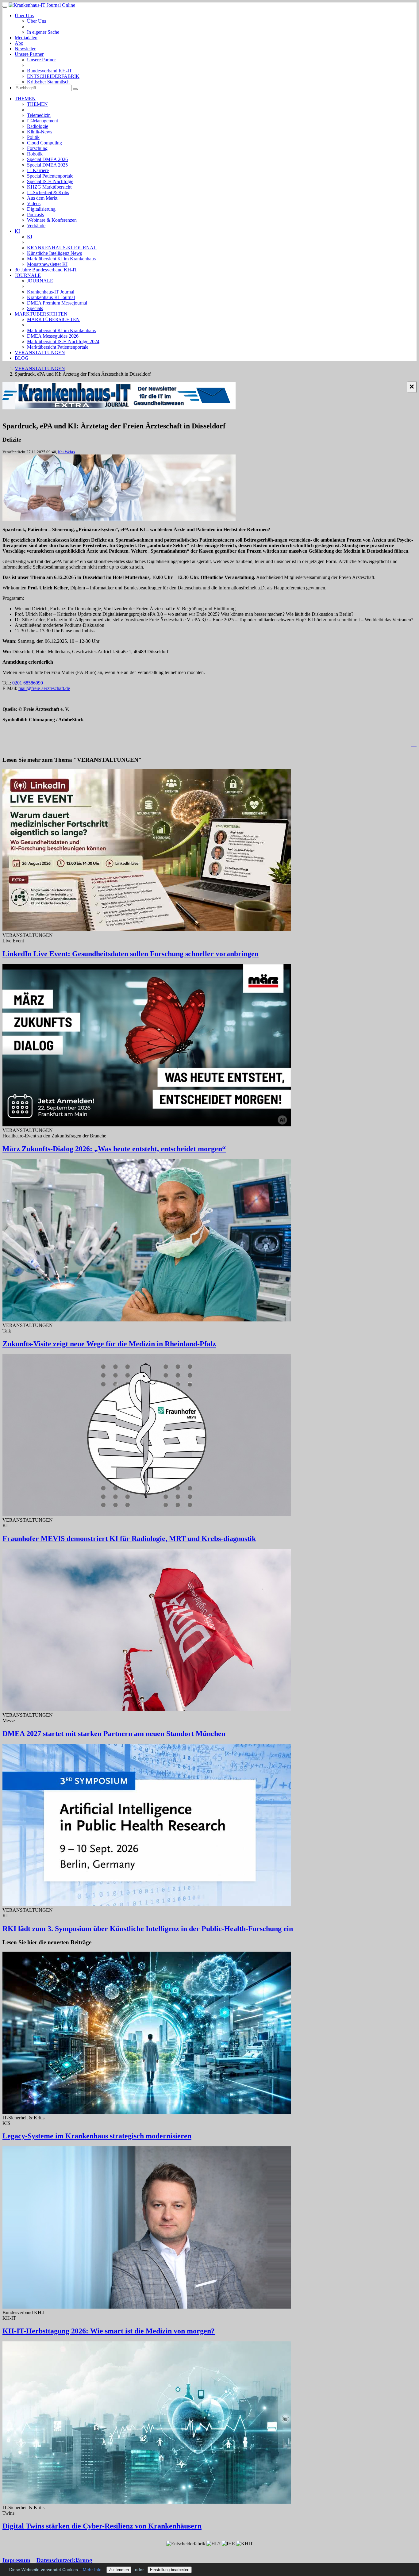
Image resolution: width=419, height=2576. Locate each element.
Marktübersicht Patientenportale (58, 347)
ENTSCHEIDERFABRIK (53, 76)
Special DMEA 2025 (47, 165)
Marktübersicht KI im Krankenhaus (61, 259)
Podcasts (35, 215)
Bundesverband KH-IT (50, 71)
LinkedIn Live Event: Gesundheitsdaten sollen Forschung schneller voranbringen (131, 954)
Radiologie (38, 126)
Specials (35, 308)
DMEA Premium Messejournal (57, 303)
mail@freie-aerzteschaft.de (44, 688)
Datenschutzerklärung (64, 2560)
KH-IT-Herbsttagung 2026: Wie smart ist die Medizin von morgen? (109, 2331)
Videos (34, 203)
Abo (19, 43)
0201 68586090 (28, 683)
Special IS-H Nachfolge (50, 181)
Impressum (16, 2560)
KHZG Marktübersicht (49, 187)
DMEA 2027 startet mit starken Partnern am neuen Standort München (114, 1734)
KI (17, 231)
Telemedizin (39, 115)
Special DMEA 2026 (47, 159)
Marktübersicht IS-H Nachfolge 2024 (63, 341)
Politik (33, 137)
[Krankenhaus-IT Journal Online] (42, 5)
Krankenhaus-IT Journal (51, 292)
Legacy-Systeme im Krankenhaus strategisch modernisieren (97, 2136)
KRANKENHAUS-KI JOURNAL (62, 248)
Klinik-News (40, 132)
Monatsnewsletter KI (47, 264)
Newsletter (25, 49)
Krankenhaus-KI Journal (51, 297)
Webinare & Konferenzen (52, 220)
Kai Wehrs (66, 452)
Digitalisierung (41, 209)
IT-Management (42, 121)
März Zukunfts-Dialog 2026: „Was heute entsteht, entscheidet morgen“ (114, 1149)
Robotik (35, 154)
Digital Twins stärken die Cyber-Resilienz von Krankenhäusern (102, 2526)
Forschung (37, 148)
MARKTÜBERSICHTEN (41, 314)
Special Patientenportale (50, 176)
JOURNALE (28, 275)
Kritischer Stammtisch (48, 82)
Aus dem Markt (42, 198)
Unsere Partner (29, 54)
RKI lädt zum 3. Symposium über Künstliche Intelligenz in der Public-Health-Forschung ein (148, 1929)
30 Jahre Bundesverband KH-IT (46, 270)
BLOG (22, 358)
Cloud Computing (44, 143)
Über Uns (24, 15)
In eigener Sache (43, 32)
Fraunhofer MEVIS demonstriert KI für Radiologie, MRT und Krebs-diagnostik (129, 1539)
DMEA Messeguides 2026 (53, 336)
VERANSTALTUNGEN (40, 353)
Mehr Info (92, 2570)
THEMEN (25, 99)
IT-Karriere (38, 170)
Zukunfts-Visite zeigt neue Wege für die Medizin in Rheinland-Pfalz (109, 1344)
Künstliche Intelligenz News (54, 253)
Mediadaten (26, 38)
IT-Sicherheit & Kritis (48, 192)
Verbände (36, 226)
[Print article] (414, 744)
